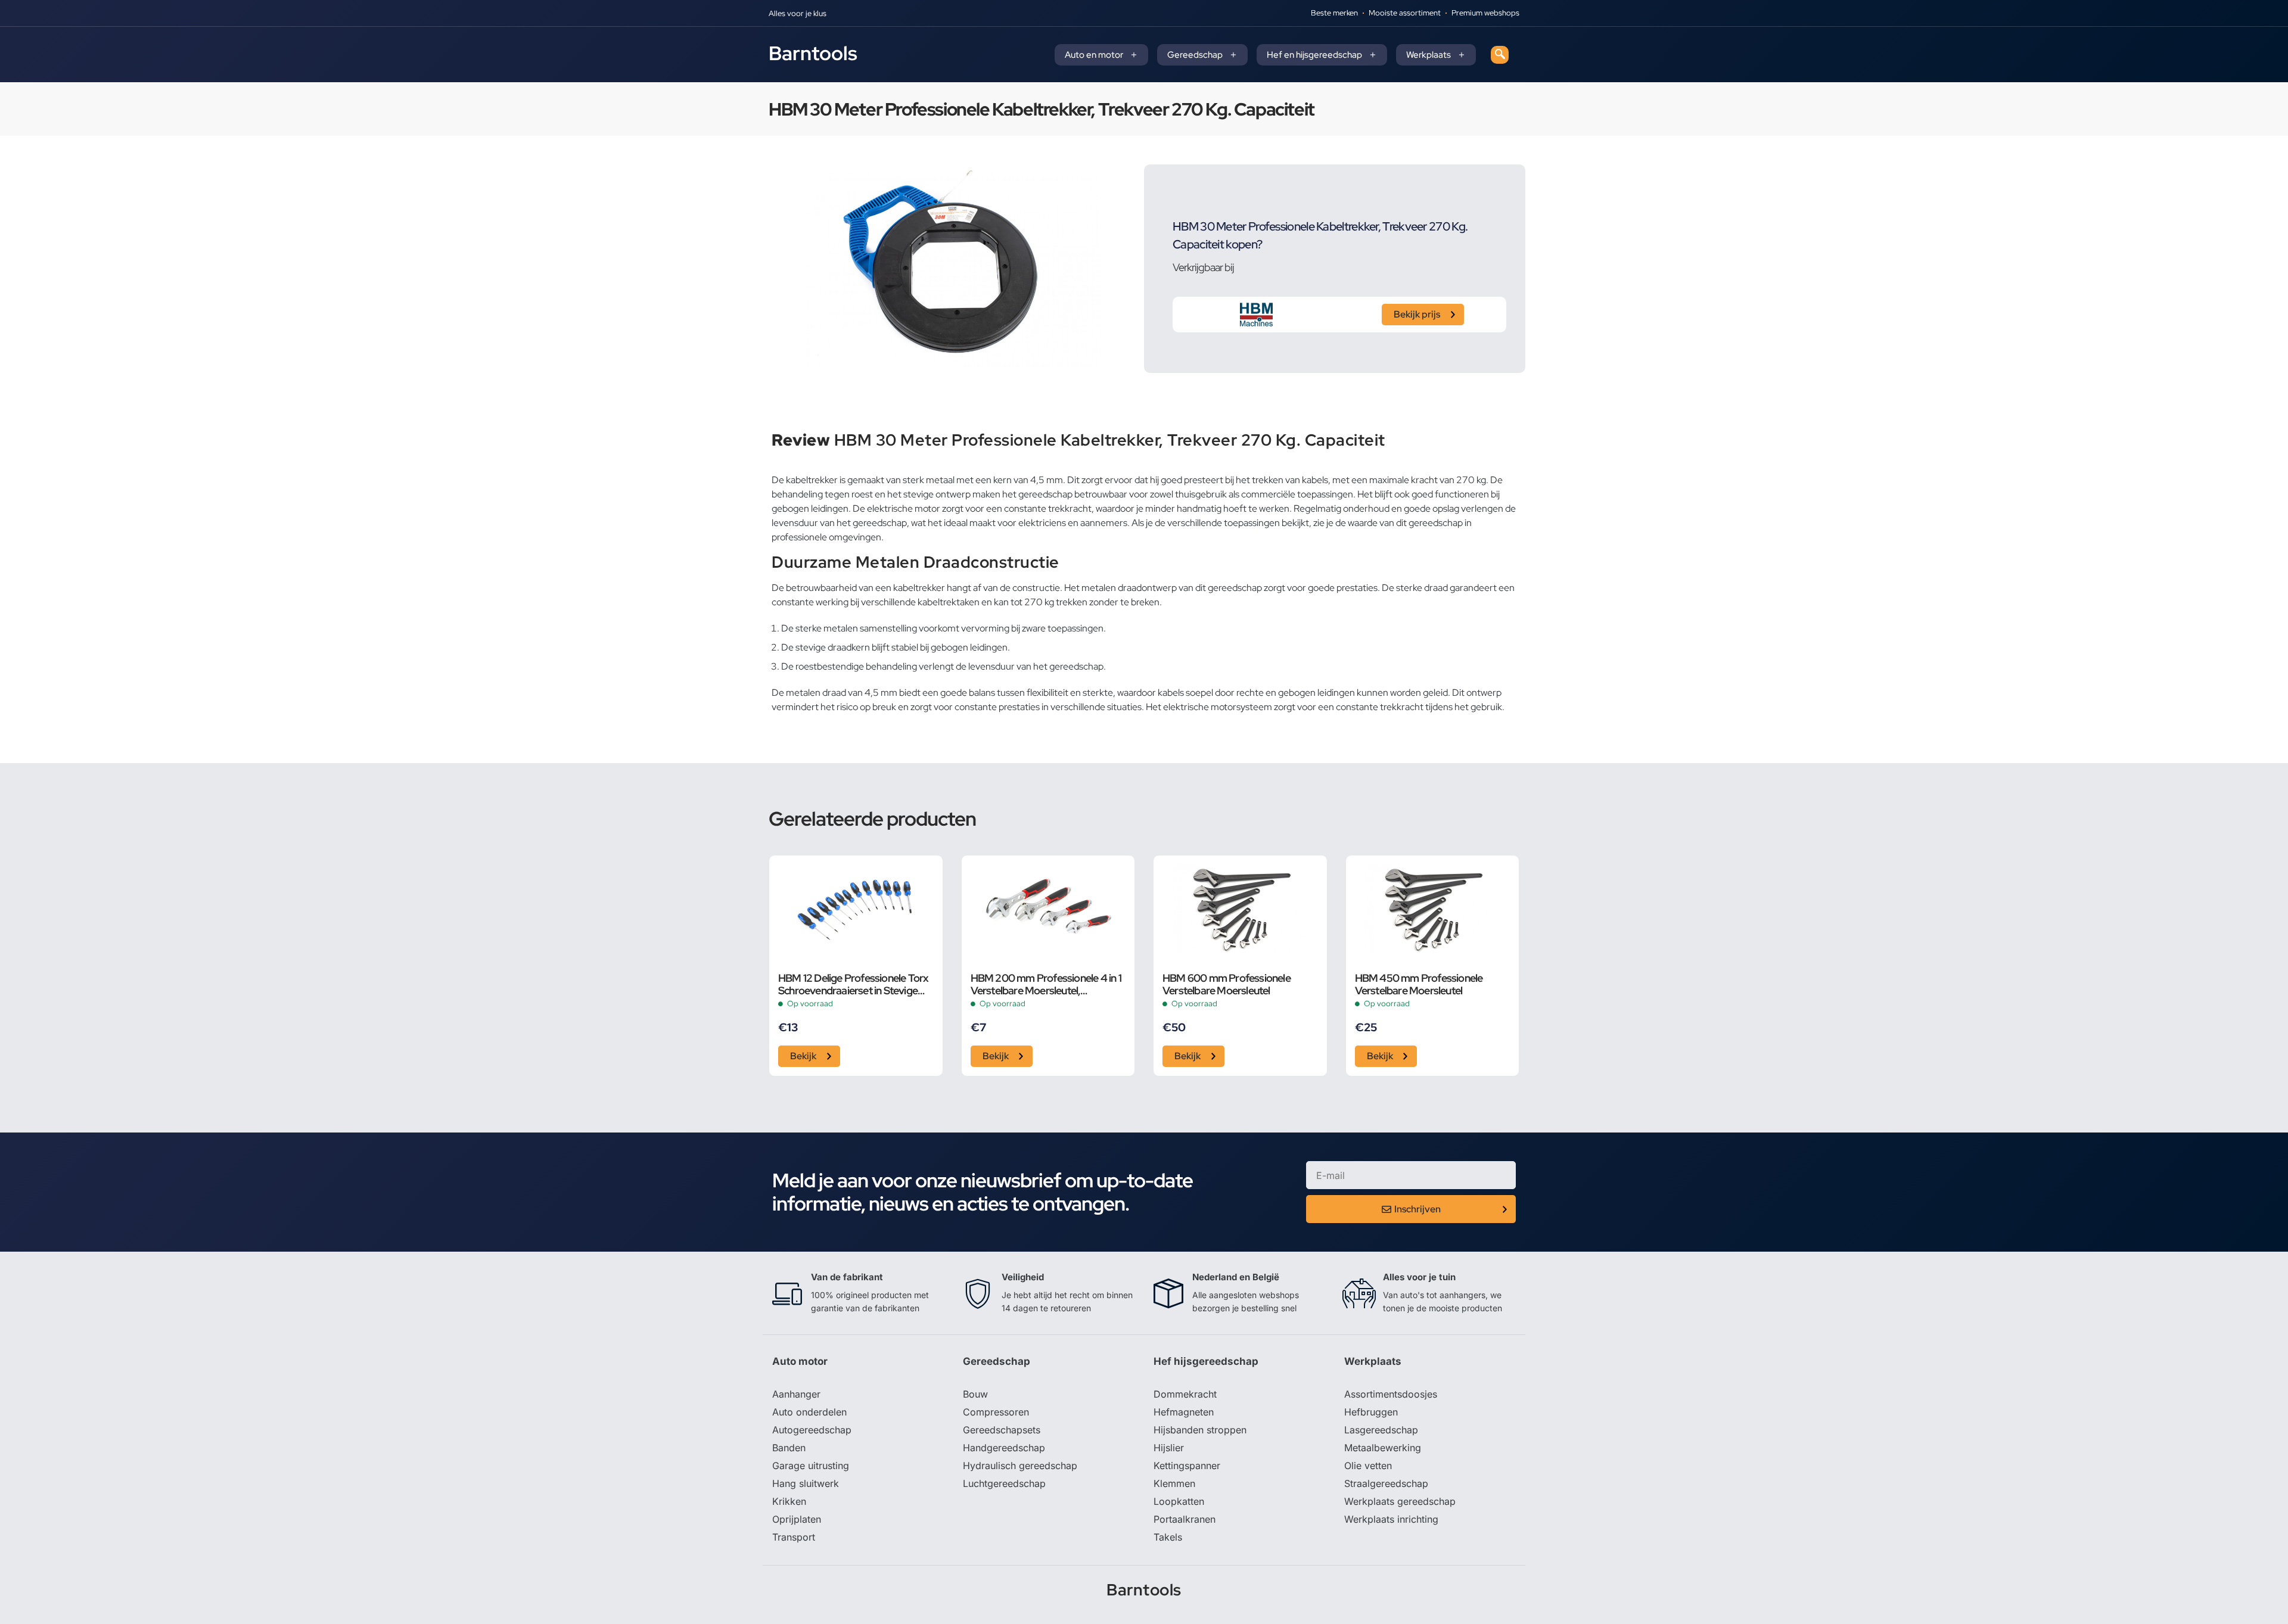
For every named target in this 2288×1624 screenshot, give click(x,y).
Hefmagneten (1184, 1412)
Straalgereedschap (1386, 1483)
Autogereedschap (812, 1430)
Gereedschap (1195, 55)
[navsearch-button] (1500, 55)
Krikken (789, 1501)
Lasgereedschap (1381, 1430)
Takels (1168, 1537)
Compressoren (996, 1412)
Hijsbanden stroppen (1200, 1430)
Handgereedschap (1004, 1448)
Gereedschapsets (1002, 1430)
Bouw (975, 1394)
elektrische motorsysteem (1218, 707)
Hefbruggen (1371, 1412)
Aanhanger (796, 1394)
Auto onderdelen (809, 1412)
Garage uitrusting (811, 1466)
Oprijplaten (797, 1519)
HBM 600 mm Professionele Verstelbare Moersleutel (1227, 984)
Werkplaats (1429, 55)
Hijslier (1169, 1448)
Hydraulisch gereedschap (1020, 1466)
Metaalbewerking (1383, 1448)
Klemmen (1174, 1483)
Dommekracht (1185, 1394)
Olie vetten (1368, 1466)
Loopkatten (1179, 1501)
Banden (789, 1448)
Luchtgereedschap (1004, 1483)
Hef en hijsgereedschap (1314, 55)
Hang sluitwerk (806, 1483)
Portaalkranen (1185, 1519)
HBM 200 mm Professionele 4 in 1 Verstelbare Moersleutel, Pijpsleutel (1046, 984)
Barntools (813, 53)
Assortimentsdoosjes (1391, 1394)
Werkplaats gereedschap (1400, 1501)
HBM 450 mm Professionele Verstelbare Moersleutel (1419, 984)
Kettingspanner (1187, 1466)
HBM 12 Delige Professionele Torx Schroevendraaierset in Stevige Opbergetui (853, 984)
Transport (794, 1537)
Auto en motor (1094, 55)
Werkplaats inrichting (1391, 1519)
